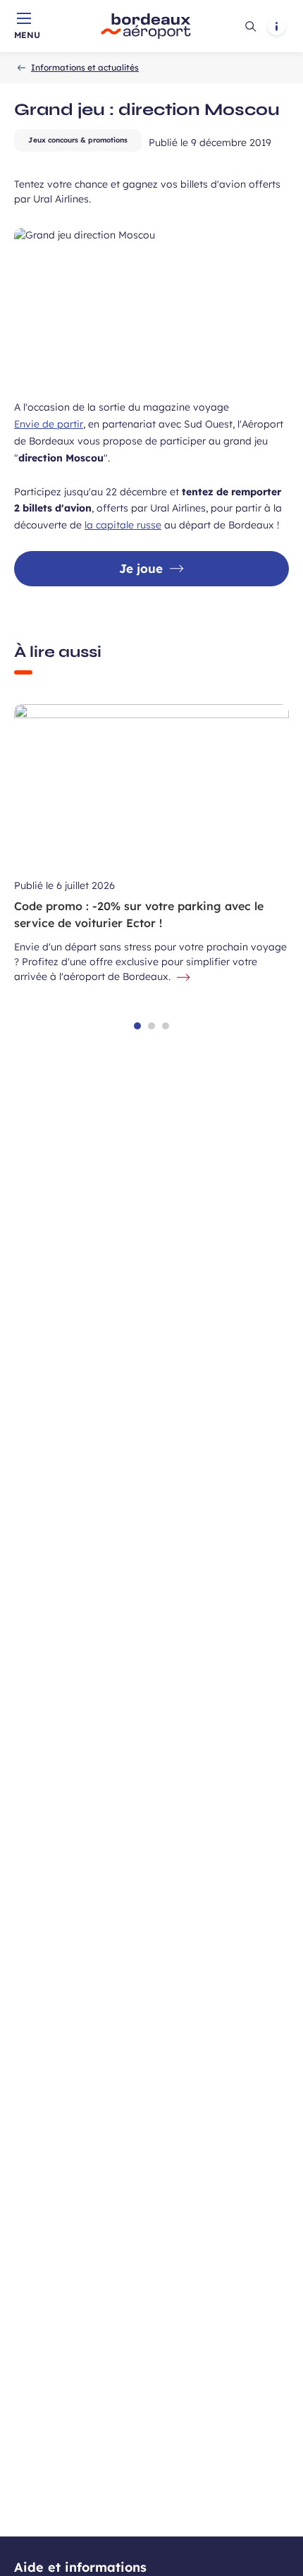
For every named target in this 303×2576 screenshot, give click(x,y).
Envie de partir (49, 424)
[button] (137, 1026)
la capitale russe (123, 525)
